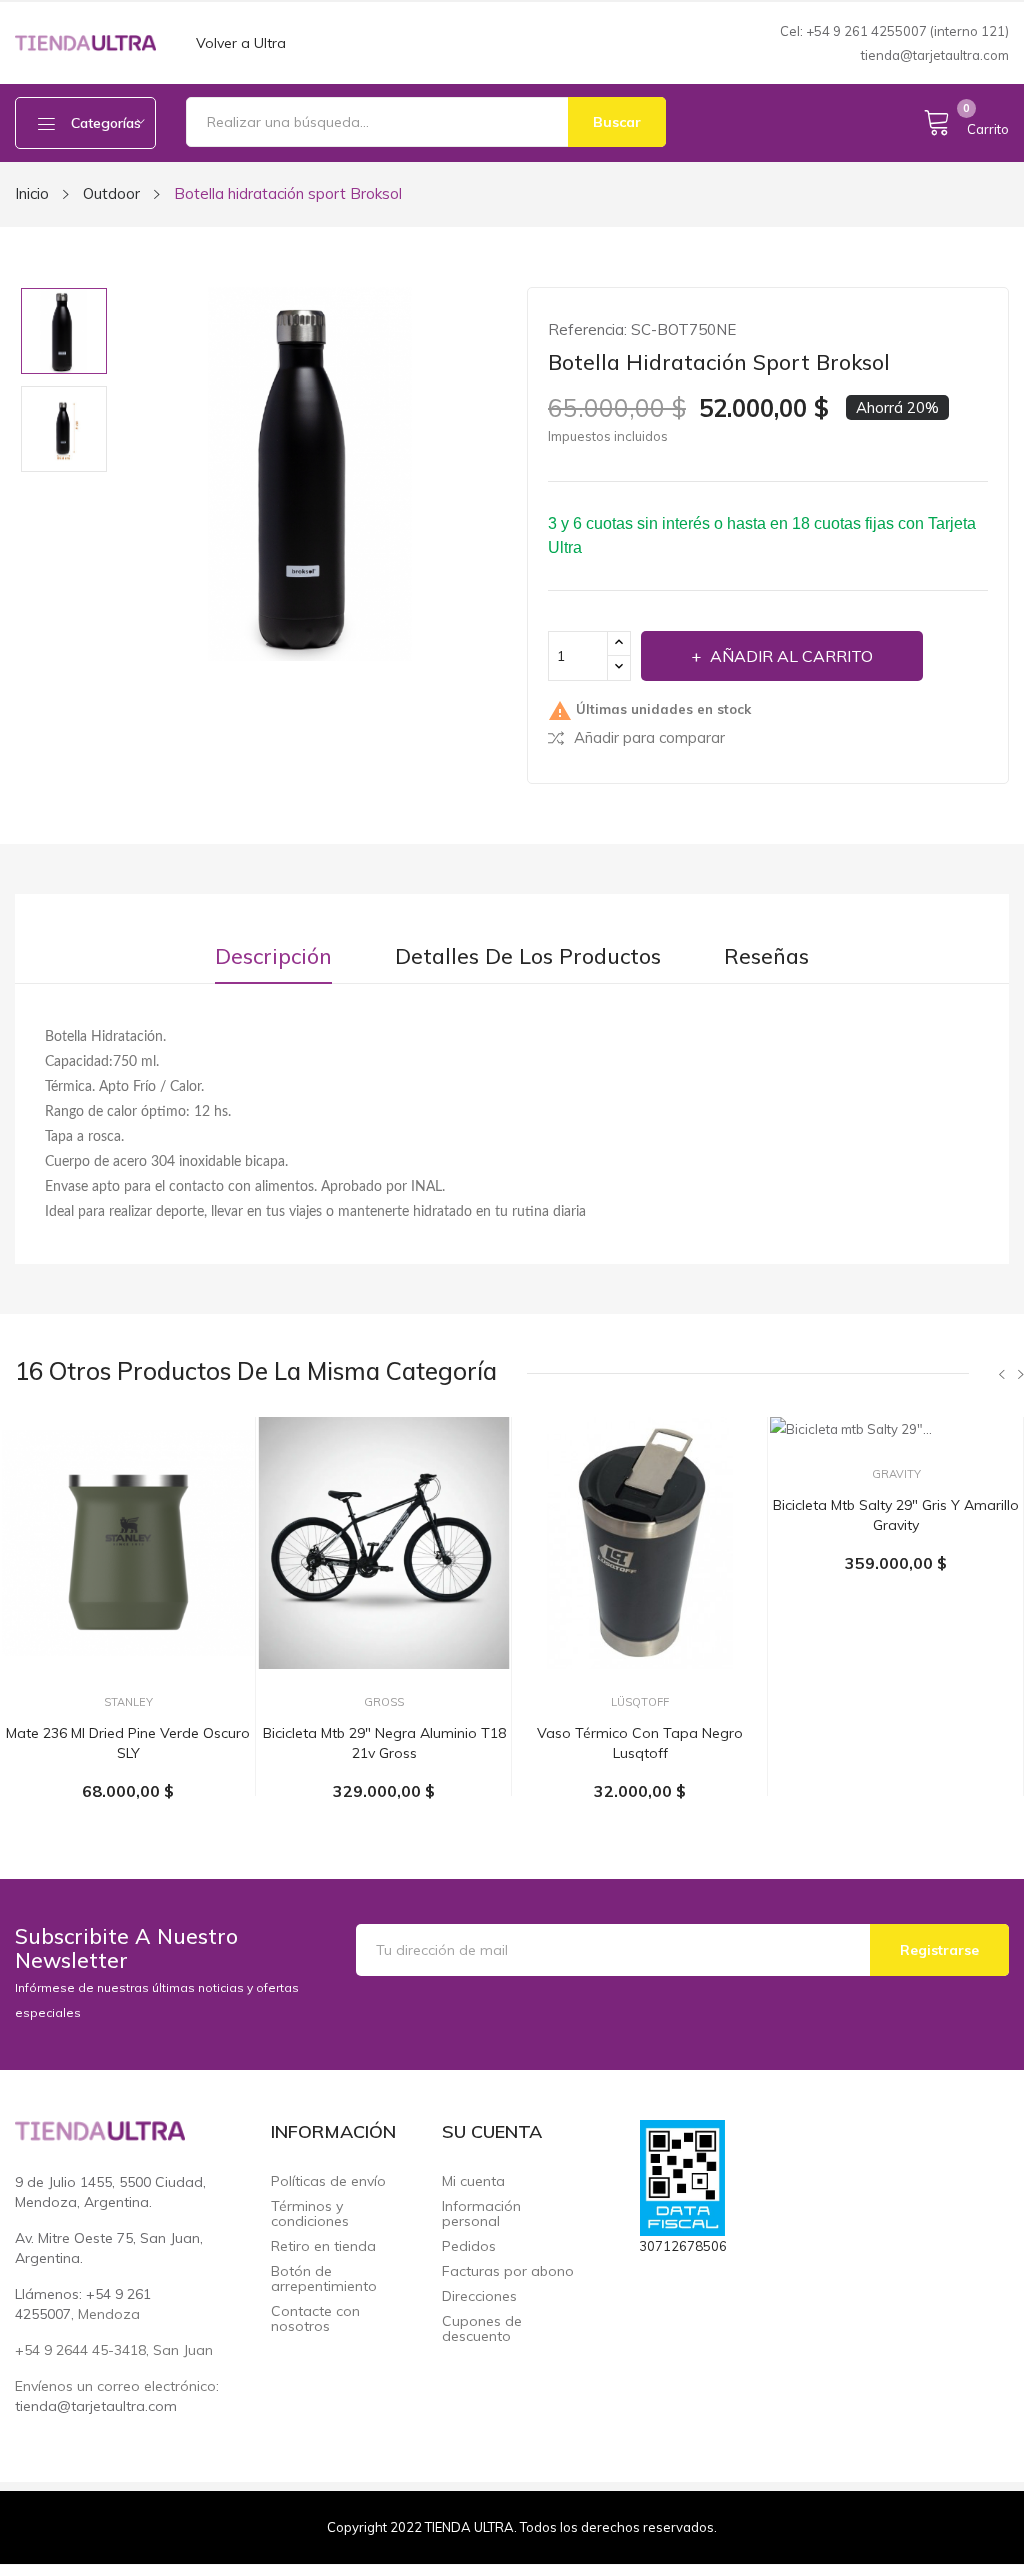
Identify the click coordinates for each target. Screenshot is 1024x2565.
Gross (384, 1702)
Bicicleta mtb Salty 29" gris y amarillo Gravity (896, 1515)
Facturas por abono (508, 2271)
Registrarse (939, 1950)
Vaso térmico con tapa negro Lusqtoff (640, 1743)
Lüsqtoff (640, 1702)
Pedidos (469, 2246)
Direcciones (479, 2296)
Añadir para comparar (649, 737)
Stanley (128, 1702)
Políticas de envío (328, 2181)
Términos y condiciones (310, 2214)
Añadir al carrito (791, 656)
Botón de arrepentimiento (324, 2279)
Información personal (481, 2214)
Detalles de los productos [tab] (528, 956)
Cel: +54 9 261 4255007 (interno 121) (894, 31)
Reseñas (766, 956)
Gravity (896, 1474)
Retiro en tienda (323, 2246)
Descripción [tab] (273, 956)
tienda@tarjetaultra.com (935, 55)
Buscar (617, 122)
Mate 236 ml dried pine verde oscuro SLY (128, 1743)
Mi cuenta (473, 2181)
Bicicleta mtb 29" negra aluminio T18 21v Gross (384, 1743)
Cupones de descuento (482, 2329)
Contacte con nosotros (315, 2319)
